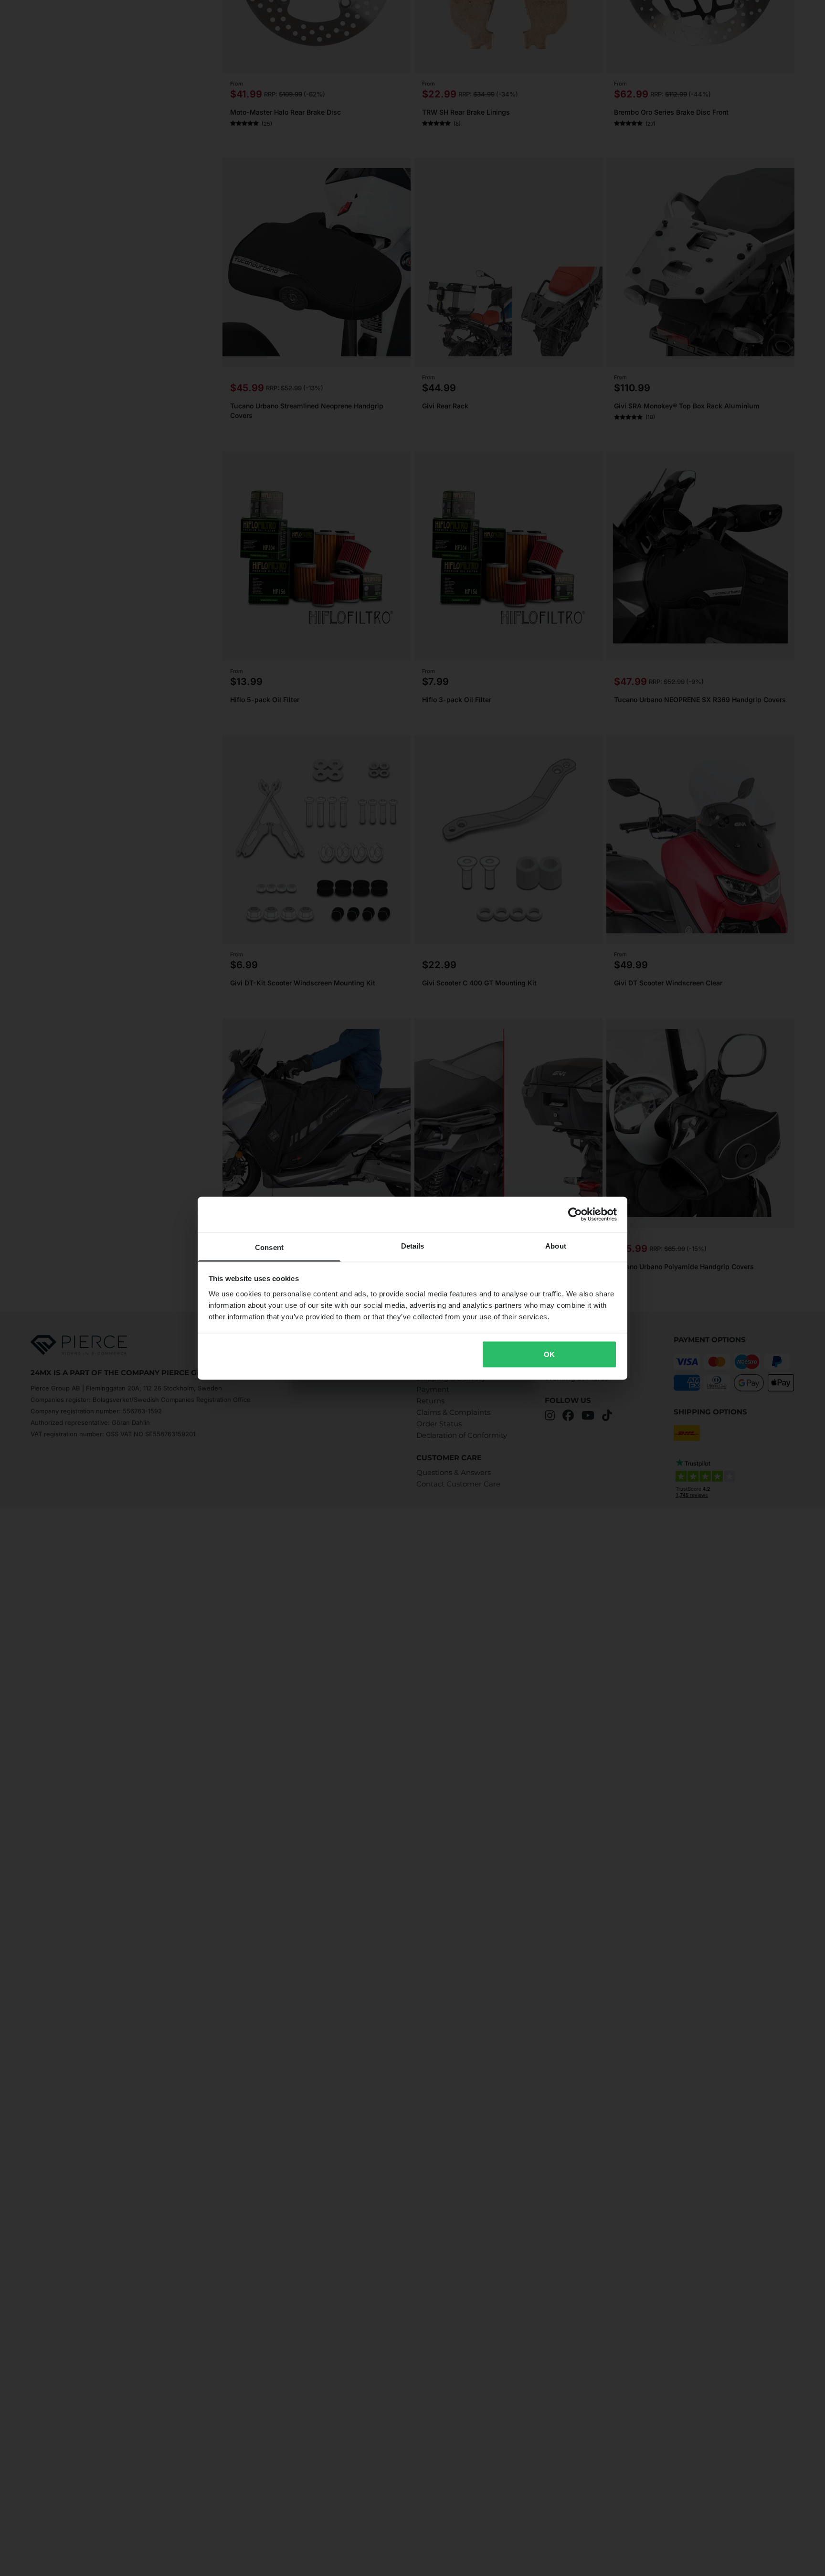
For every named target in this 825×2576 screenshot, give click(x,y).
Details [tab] (413, 1245)
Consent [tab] (269, 1247)
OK (549, 1354)
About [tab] (556, 1245)
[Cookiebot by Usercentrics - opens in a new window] (575, 1215)
